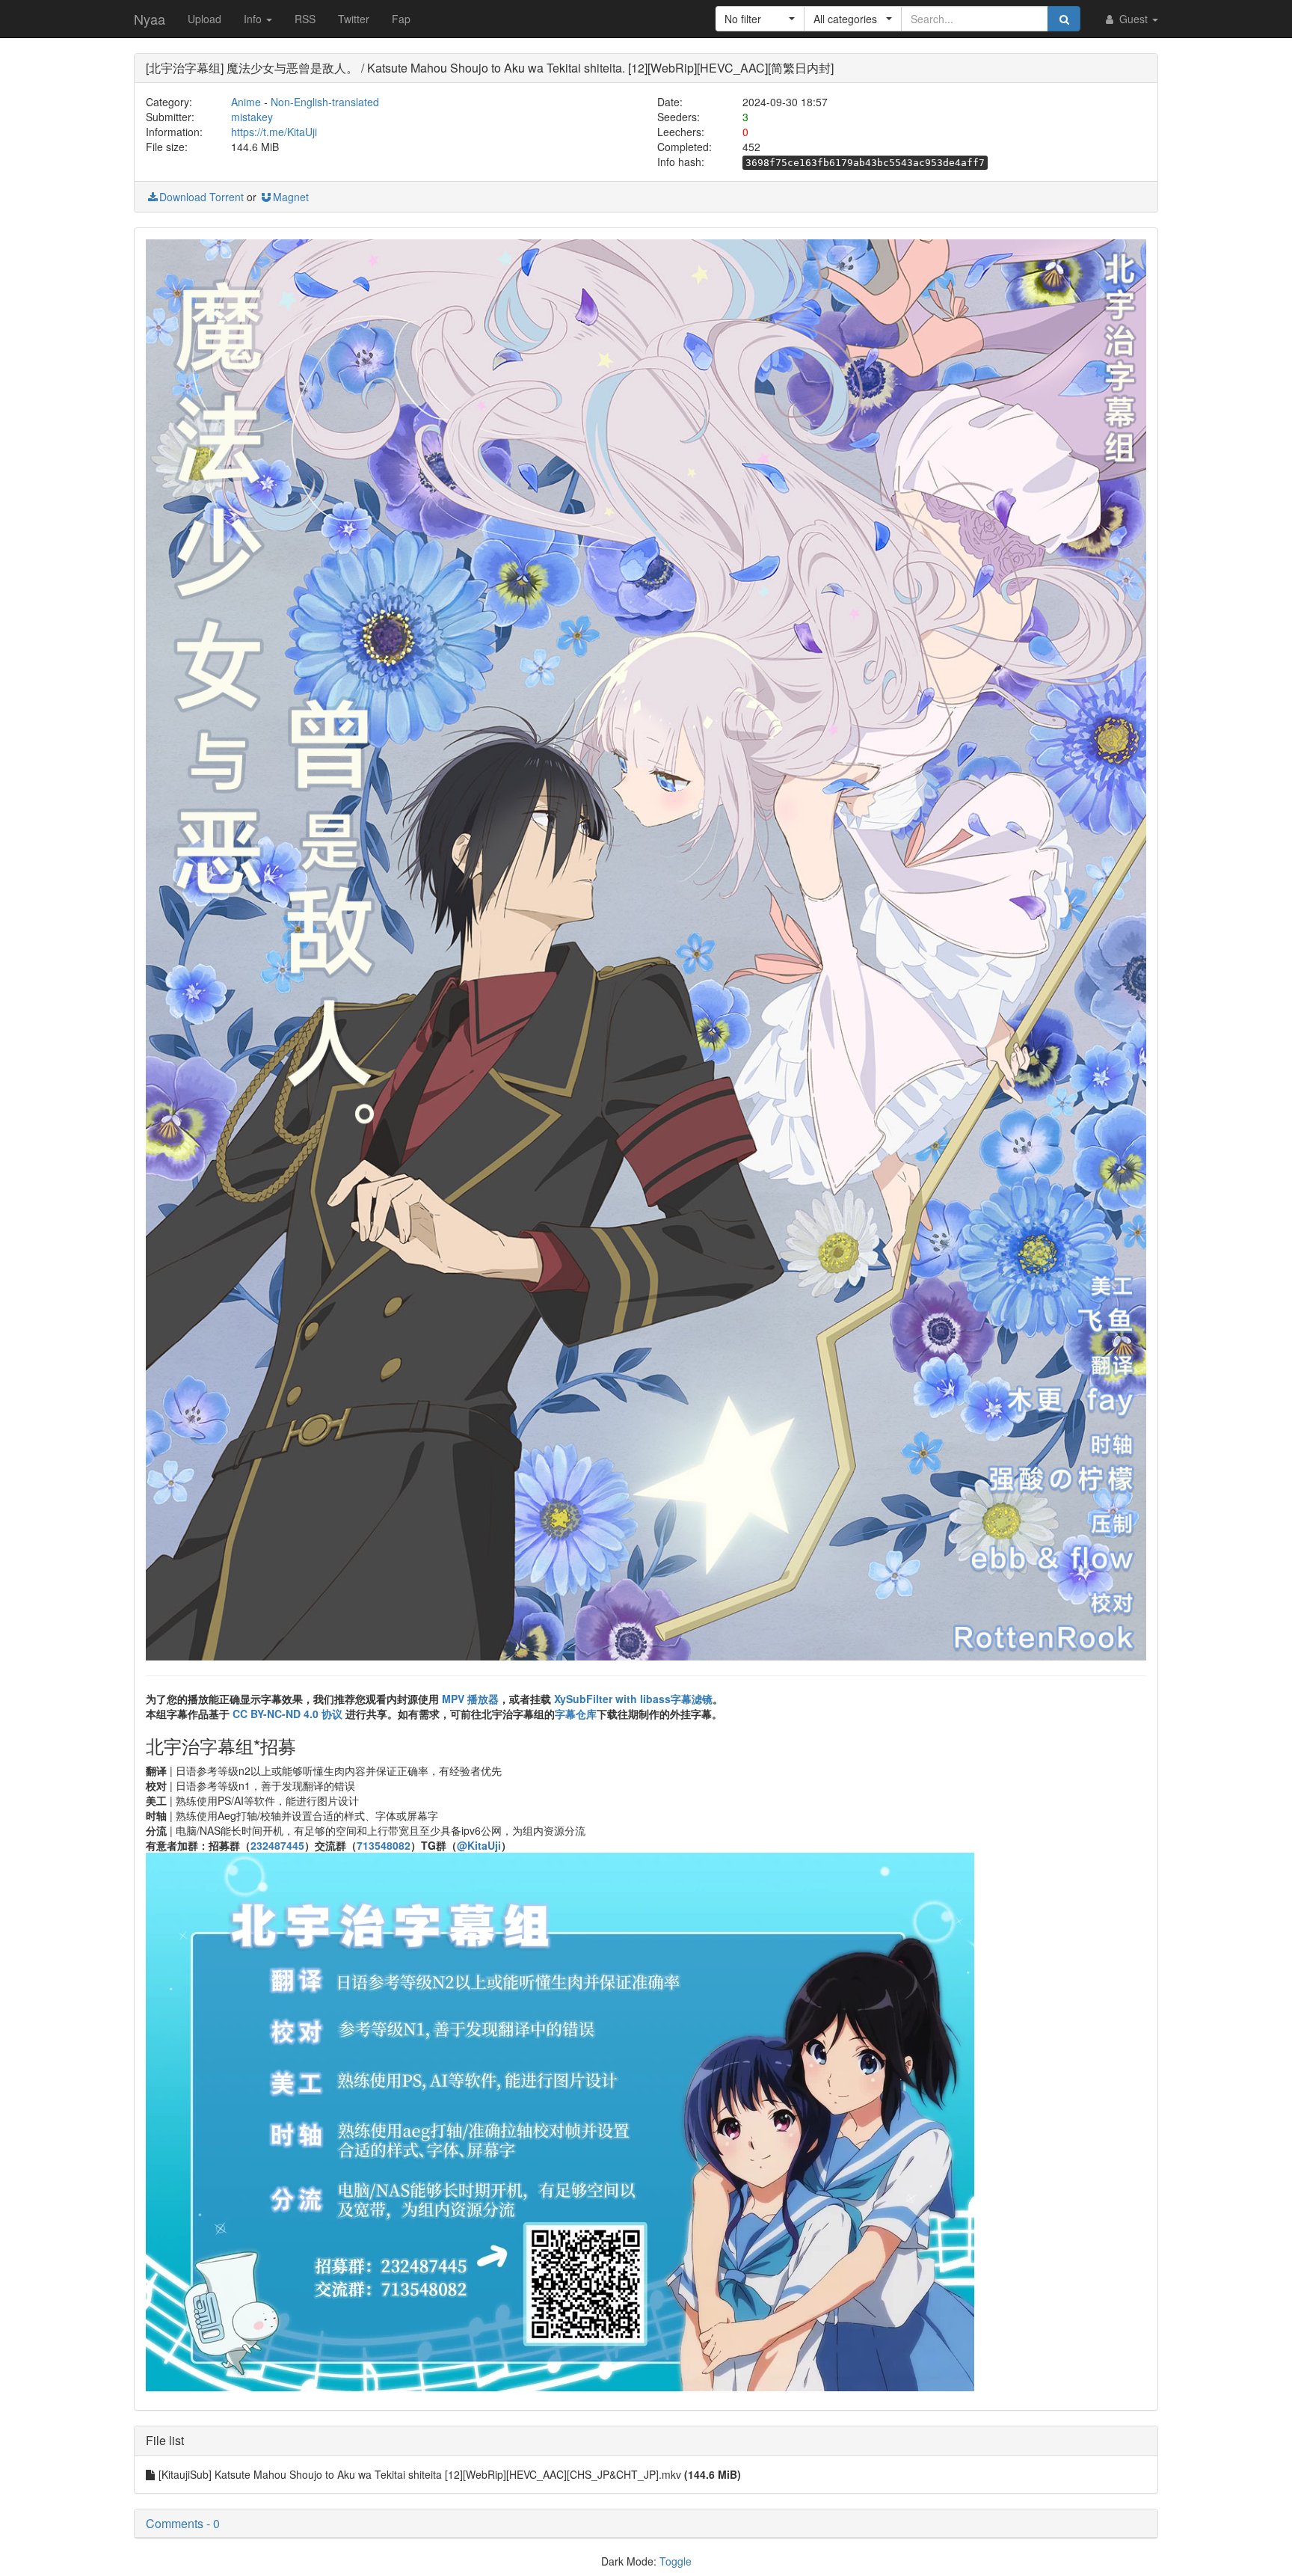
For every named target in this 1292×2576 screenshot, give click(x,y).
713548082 (384, 1845)
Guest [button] (1133, 19)
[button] (760, 19)
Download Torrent (202, 197)
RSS (305, 19)
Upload (204, 19)
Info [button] (254, 19)
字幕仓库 (576, 1714)
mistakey (252, 117)
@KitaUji (479, 1845)
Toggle (676, 2561)
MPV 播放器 (470, 1699)
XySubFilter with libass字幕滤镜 (633, 1699)
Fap (401, 19)
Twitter (354, 19)
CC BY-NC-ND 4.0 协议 (287, 1714)
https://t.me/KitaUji (274, 132)
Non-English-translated (325, 102)
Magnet (291, 197)
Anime (246, 102)
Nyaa (150, 19)
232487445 (277, 1845)
